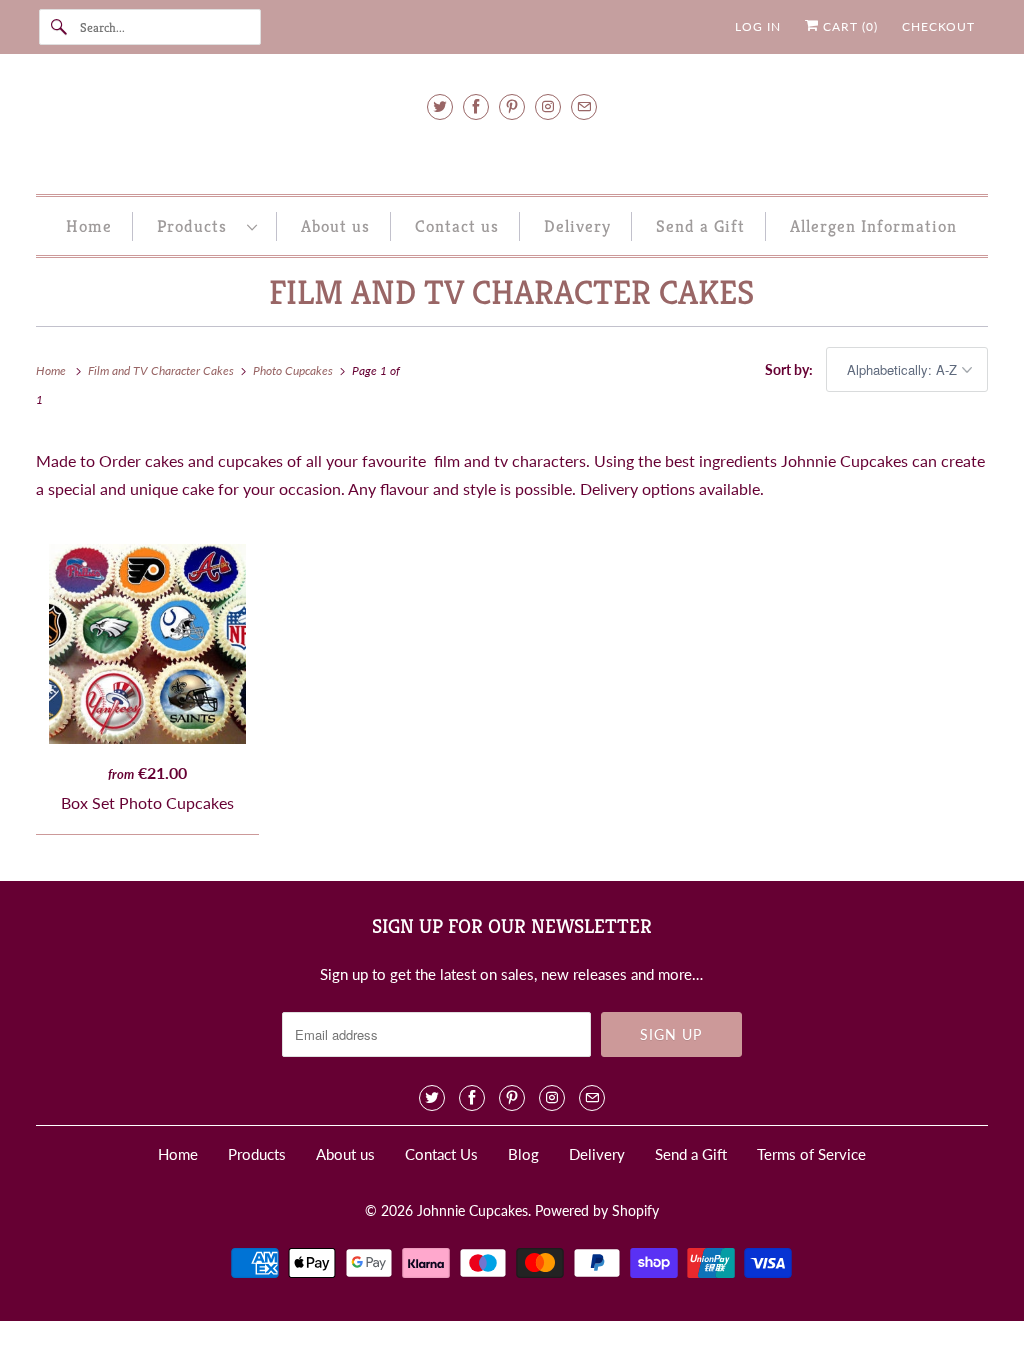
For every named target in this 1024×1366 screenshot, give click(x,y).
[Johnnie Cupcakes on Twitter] (440, 106)
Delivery (577, 226)
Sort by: (790, 369)
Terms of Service (811, 1154)
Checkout (938, 26)
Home (89, 226)
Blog (523, 1154)
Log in (758, 26)
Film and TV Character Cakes (511, 292)
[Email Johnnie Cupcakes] (584, 106)
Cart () (848, 26)
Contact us (457, 226)
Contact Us (441, 1154)
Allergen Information (873, 226)
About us (335, 226)
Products (197, 226)
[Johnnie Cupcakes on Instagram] (548, 106)
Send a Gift (700, 226)
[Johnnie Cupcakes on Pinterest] (512, 106)
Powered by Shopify (597, 1210)
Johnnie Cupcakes (472, 1210)
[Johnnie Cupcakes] (512, 151)
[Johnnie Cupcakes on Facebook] (476, 106)
